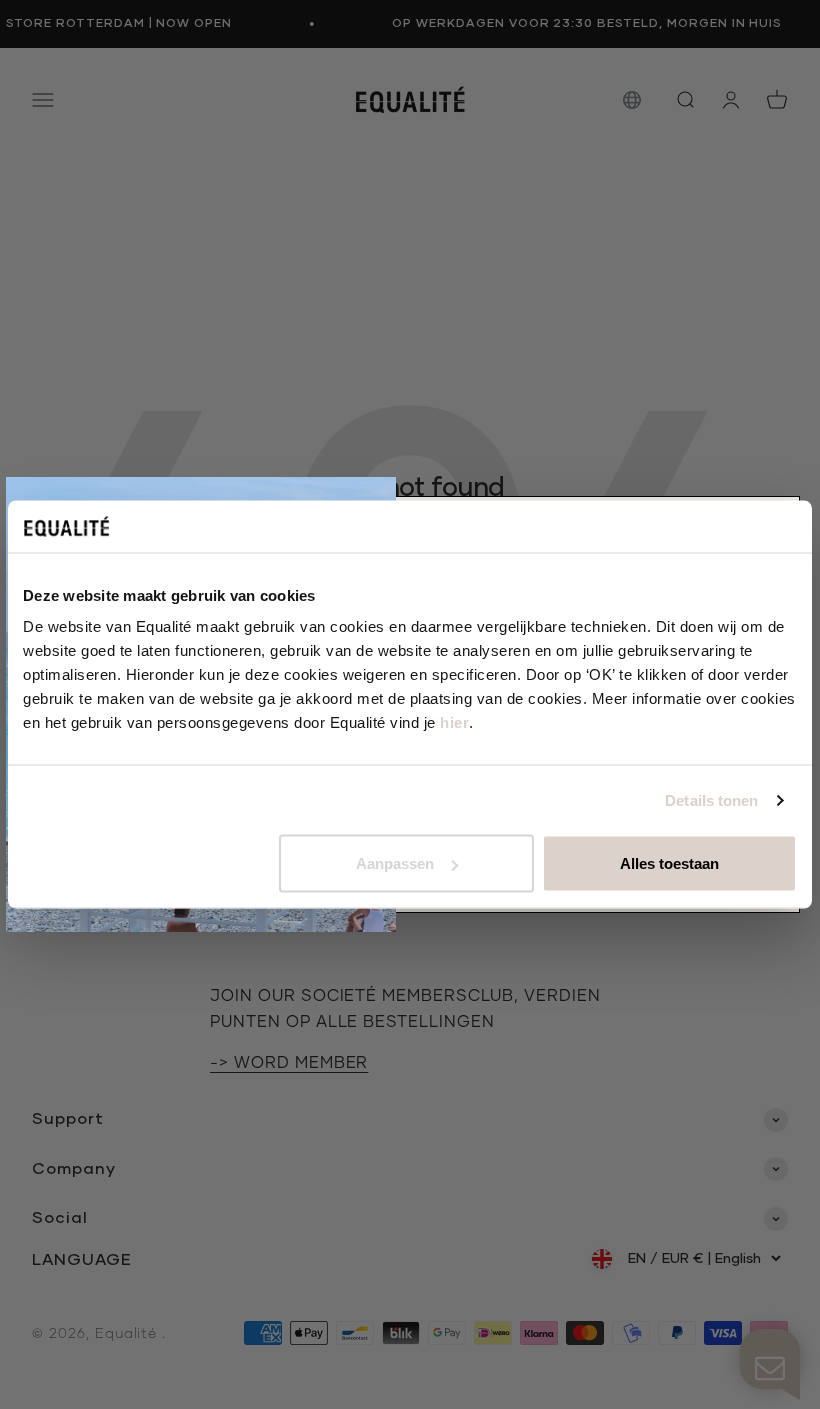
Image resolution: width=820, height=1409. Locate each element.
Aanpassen (395, 863)
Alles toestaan (669, 863)
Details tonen (711, 799)
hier (454, 722)
